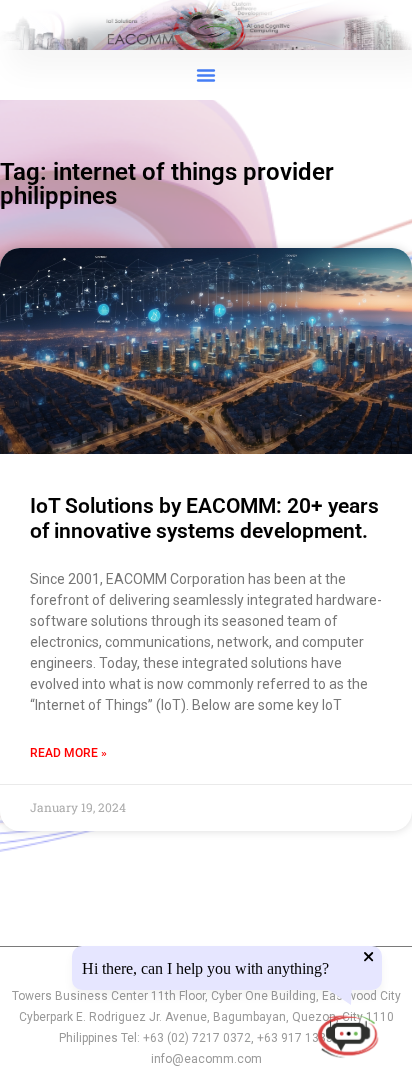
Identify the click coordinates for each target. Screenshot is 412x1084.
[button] (206, 75)
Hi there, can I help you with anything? (205, 969)
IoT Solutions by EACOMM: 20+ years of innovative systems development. (204, 518)
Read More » (68, 753)
